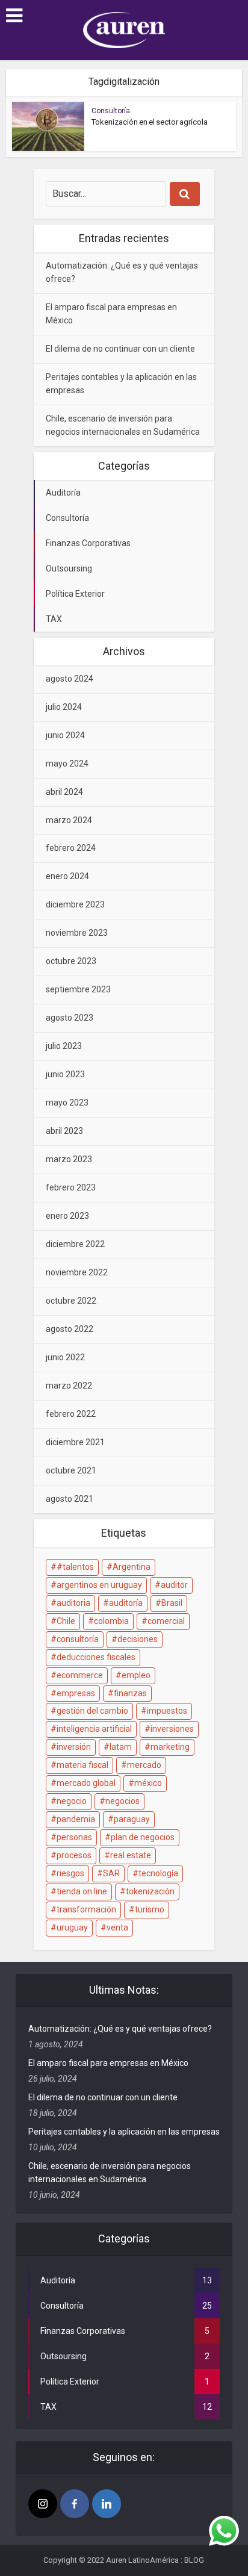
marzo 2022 (69, 1386)
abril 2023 (64, 1131)
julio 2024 (64, 707)
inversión (74, 1747)
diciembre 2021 (75, 1442)
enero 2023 (67, 1216)
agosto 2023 (70, 1018)
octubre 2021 (71, 1470)
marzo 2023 (69, 1159)
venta (117, 1927)
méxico (148, 1783)
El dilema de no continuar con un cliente (120, 349)
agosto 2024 (70, 679)
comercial (166, 1621)
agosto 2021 (70, 1499)
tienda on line (82, 1891)
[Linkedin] (107, 2504)
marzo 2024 (69, 820)
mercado (144, 1765)
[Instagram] (43, 2504)
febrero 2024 (71, 848)
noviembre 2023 (77, 933)
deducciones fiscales (96, 1657)
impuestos (167, 1711)
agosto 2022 (70, 1329)
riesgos (70, 1873)
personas (74, 1837)
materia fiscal (82, 1765)
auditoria (73, 1603)
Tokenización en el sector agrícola (150, 122)
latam (121, 1747)
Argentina (132, 1567)
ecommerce (80, 1675)
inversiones (172, 1729)
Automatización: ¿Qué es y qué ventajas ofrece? (120, 2029)
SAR (111, 1873)
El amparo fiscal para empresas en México (108, 2063)
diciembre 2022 (75, 1244)
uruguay (72, 1927)
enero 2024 (67, 876)
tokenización (150, 1891)
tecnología (158, 1873)
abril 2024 (64, 792)
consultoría (78, 1639)
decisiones (138, 1639)
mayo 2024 (67, 764)
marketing (170, 1747)
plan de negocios (143, 1837)
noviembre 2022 (77, 1272)
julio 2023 (64, 1046)
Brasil (172, 1603)
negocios (122, 1801)
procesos (74, 1855)
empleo (136, 1675)
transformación (86, 1909)
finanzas (130, 1693)
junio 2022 (65, 1357)
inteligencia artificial (94, 1729)
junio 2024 (65, 735)
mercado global (86, 1783)
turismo (150, 1909)
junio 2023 (65, 1074)
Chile (66, 1621)
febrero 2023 (71, 1187)
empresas (76, 1693)
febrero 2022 (71, 1414)
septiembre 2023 (78, 989)
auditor (174, 1585)
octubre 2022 (71, 1301)
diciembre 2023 (75, 904)
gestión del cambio (92, 1711)
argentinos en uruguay (99, 1585)
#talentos (75, 1567)
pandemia (76, 1819)
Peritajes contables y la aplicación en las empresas (124, 2132)
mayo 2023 (67, 1103)
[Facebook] (75, 2504)
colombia (111, 1621)
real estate (131, 1855)
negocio (72, 1801)
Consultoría (111, 111)
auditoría (126, 1603)
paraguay (132, 1819)
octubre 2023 (71, 961)
